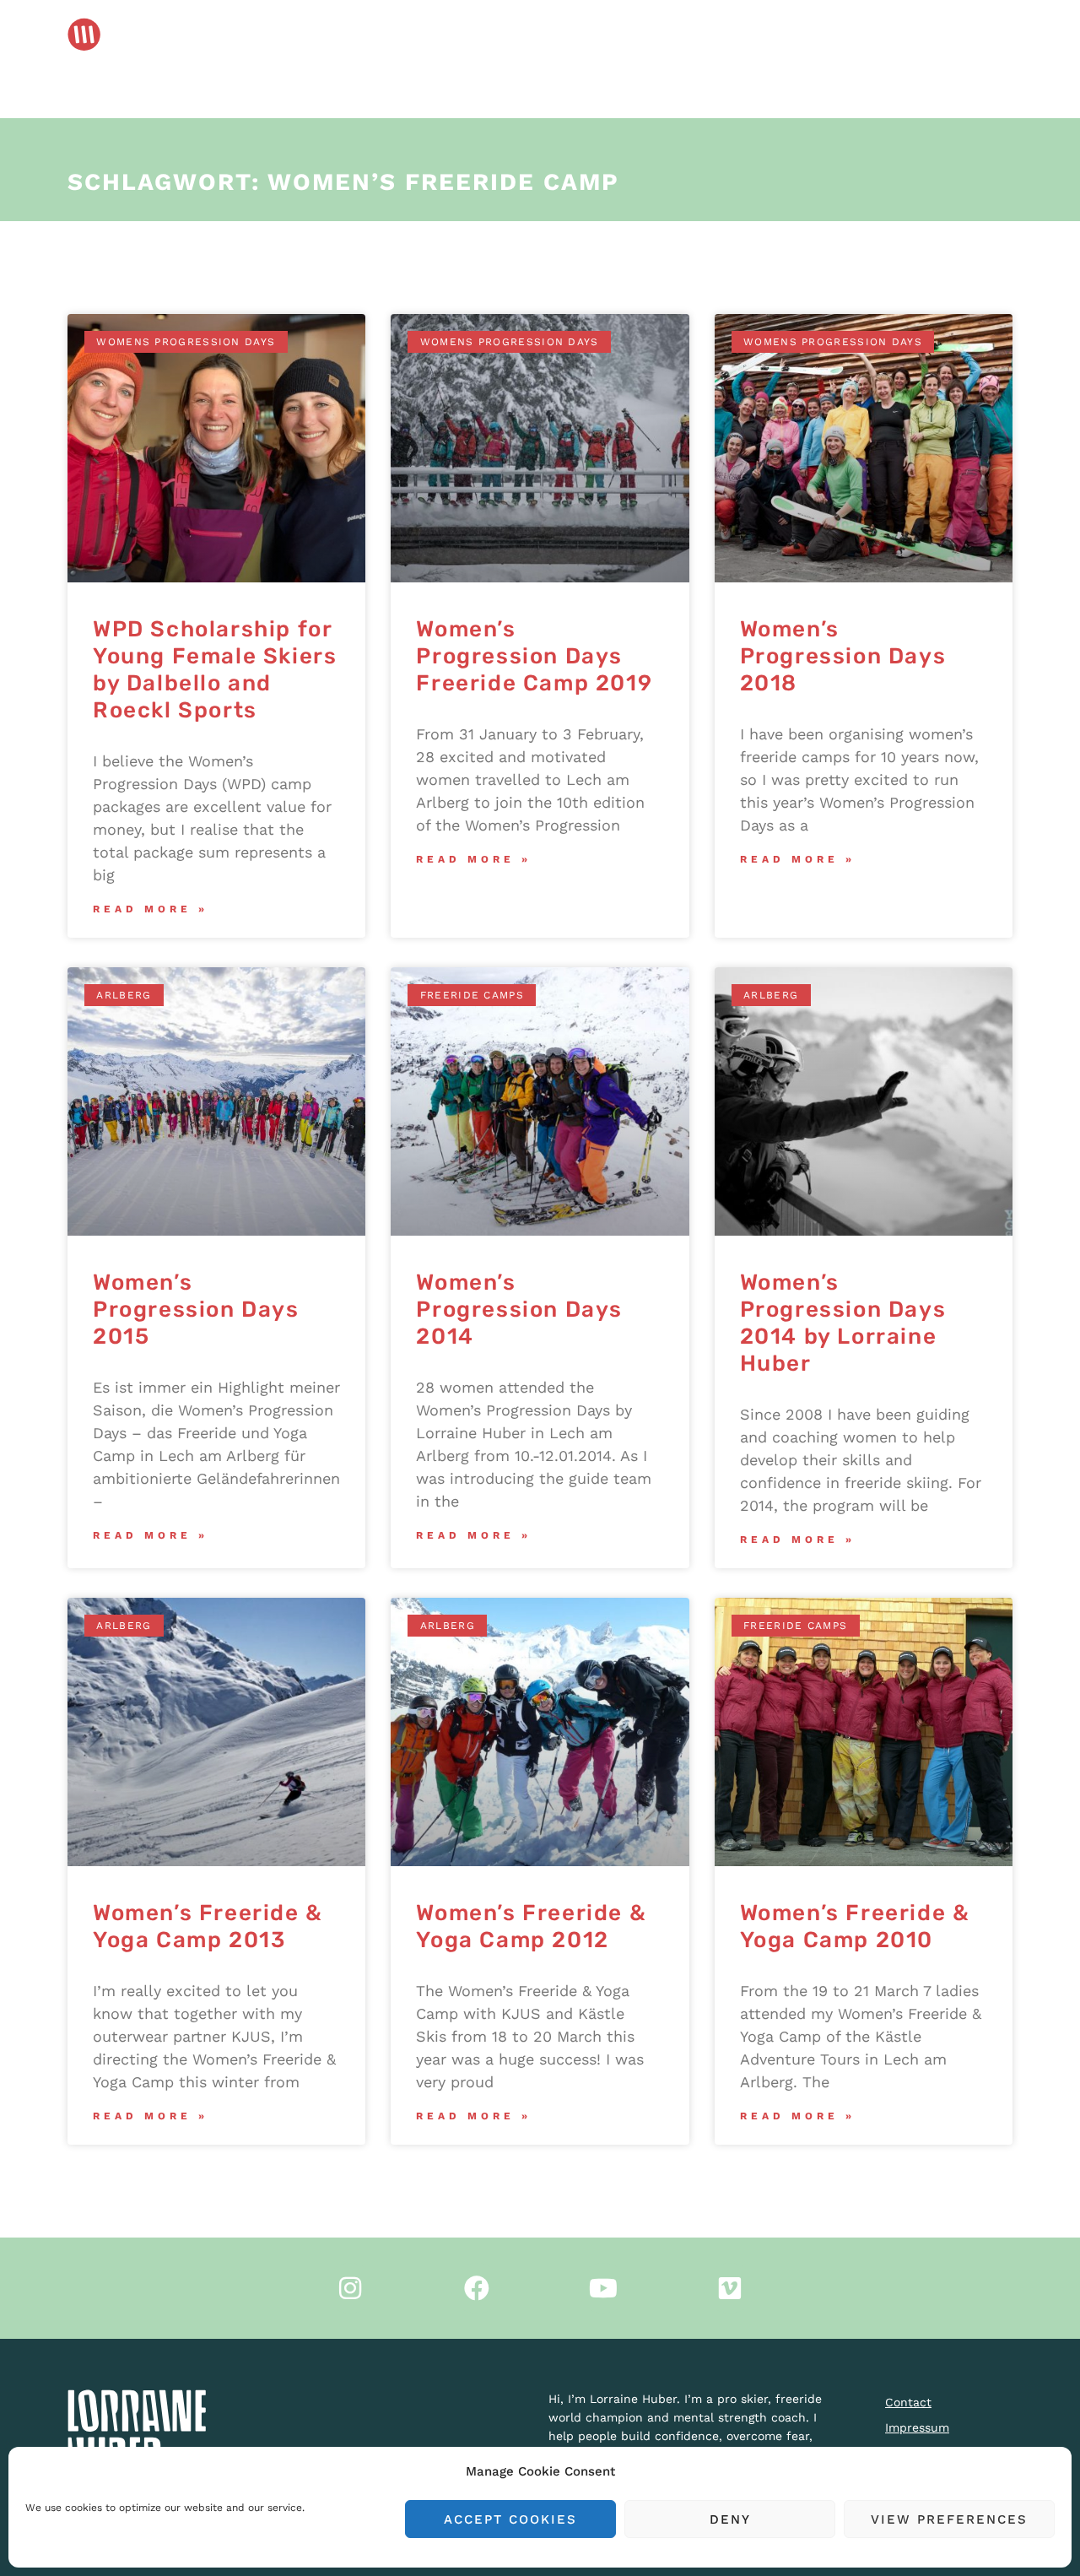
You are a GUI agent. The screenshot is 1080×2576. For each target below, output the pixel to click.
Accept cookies (510, 2519)
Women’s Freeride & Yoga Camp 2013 (208, 1927)
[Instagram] (350, 2288)
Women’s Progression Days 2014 (519, 1310)
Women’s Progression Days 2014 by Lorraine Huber (843, 1323)
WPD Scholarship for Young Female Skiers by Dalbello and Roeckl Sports (215, 670)
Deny (730, 2519)
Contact (908, 2402)
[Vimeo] (730, 2288)
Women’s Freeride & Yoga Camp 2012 (531, 1927)
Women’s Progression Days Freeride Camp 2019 (534, 656)
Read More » (151, 909)
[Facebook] (477, 2288)
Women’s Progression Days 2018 (843, 656)
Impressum (917, 2427)
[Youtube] (603, 2288)
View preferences (949, 2519)
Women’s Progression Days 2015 (196, 1310)
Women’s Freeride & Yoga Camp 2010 (855, 1927)
